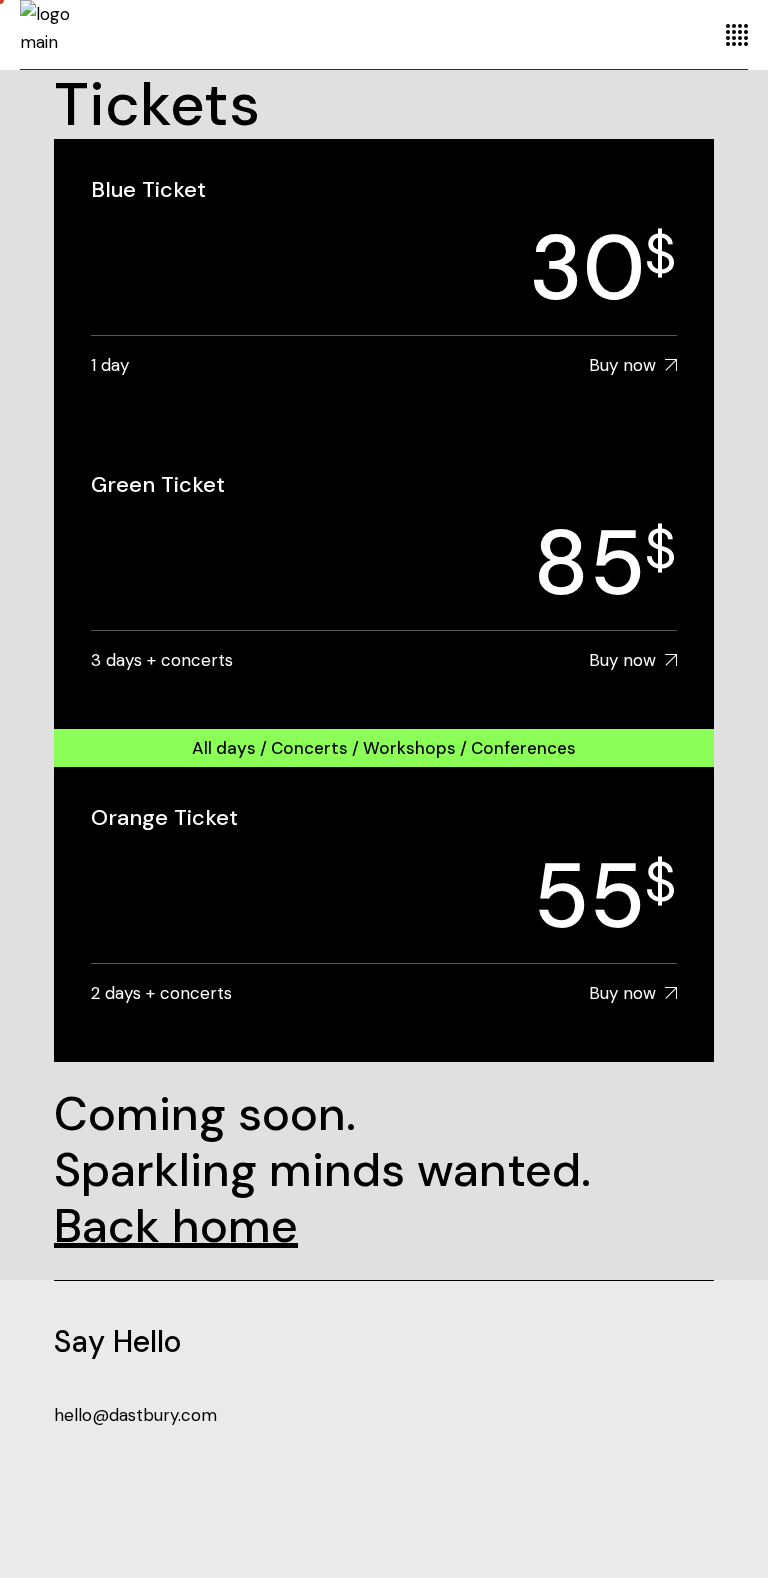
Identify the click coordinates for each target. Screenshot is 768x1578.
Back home (176, 1226)
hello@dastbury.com (135, 1415)
